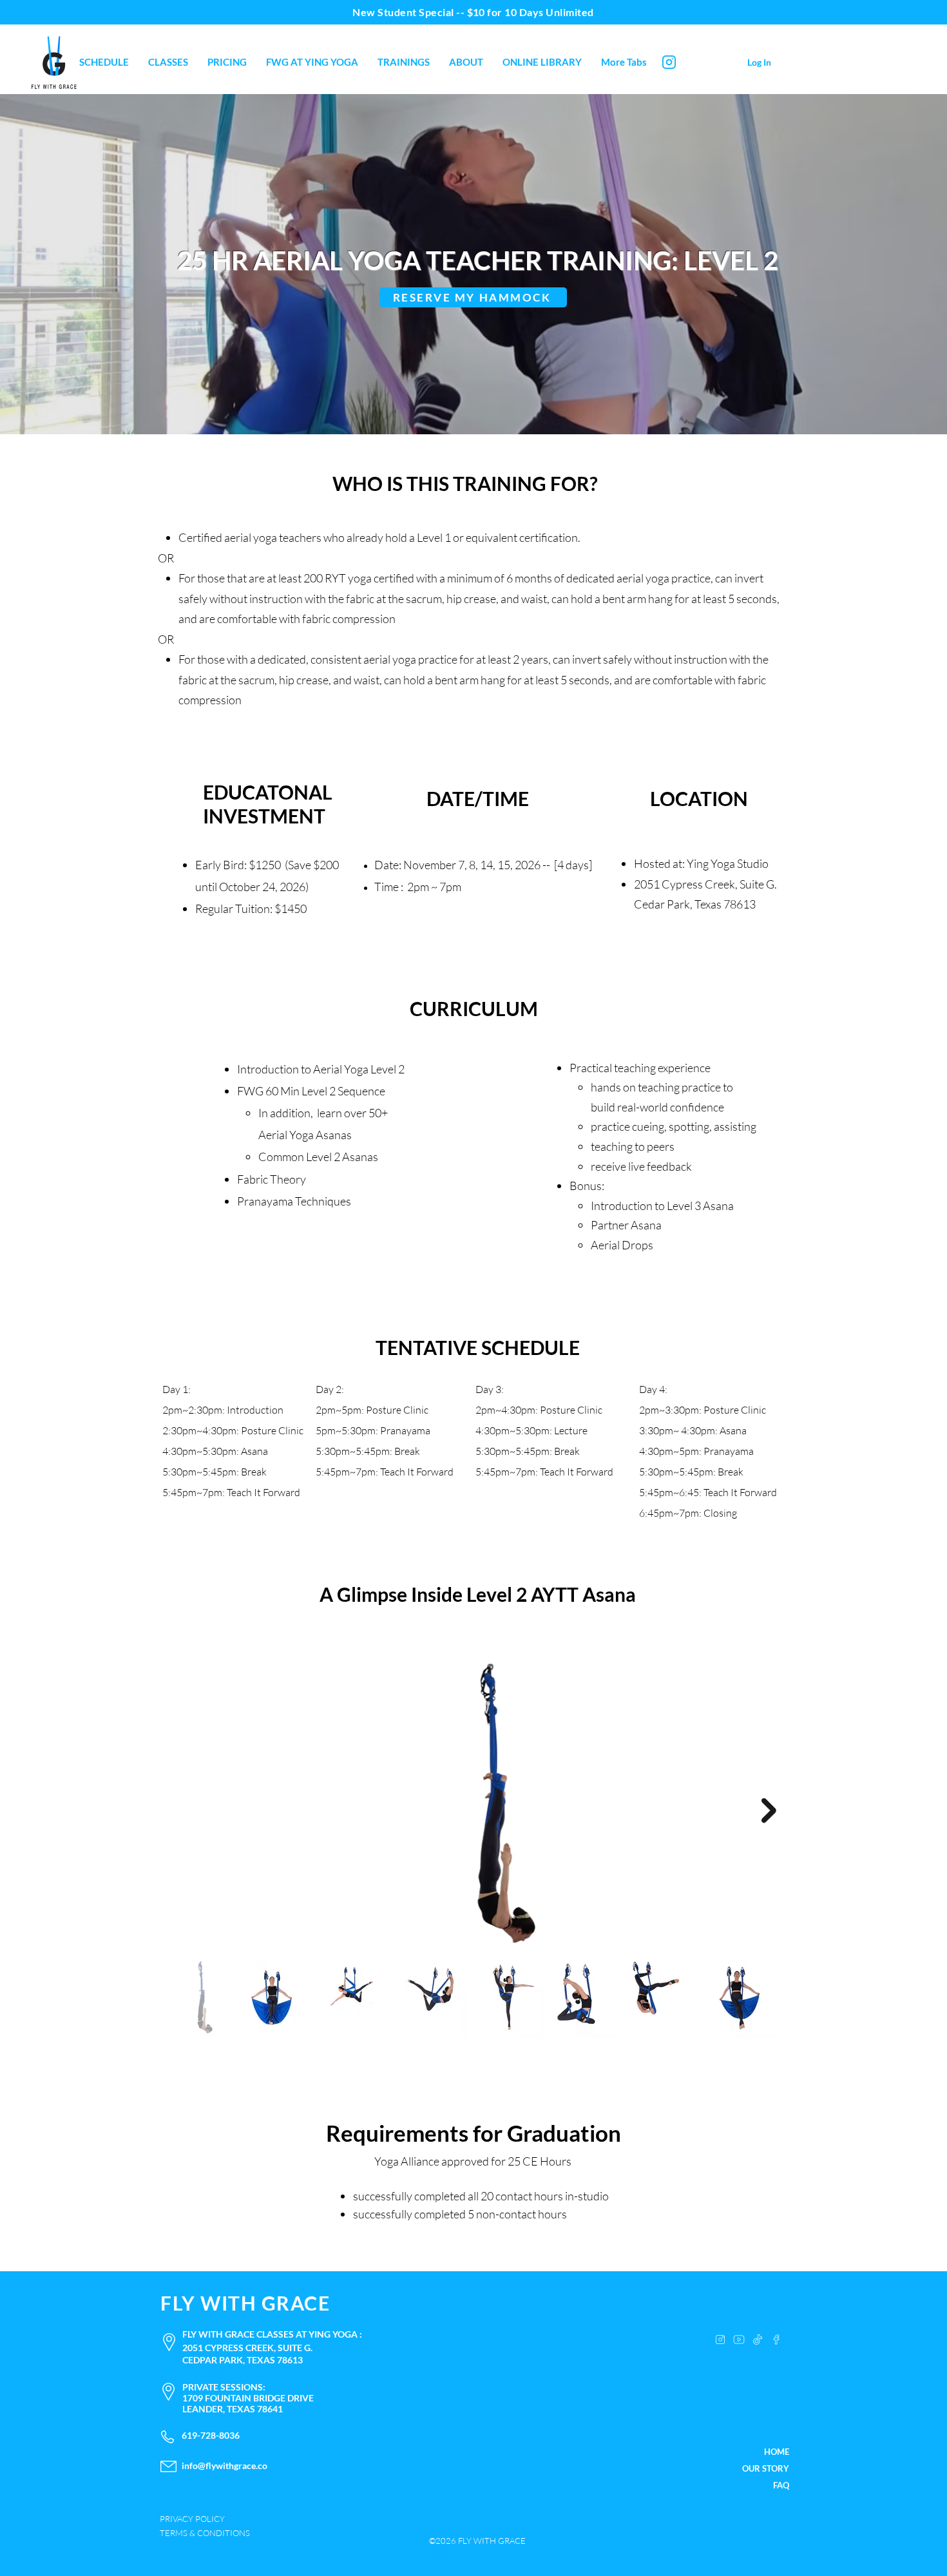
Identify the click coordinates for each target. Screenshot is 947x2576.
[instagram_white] (720, 2340)
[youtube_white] (739, 2340)
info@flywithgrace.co (225, 2465)
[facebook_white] (776, 2340)
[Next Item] (769, 1811)
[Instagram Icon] (669, 62)
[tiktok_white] (758, 2340)
